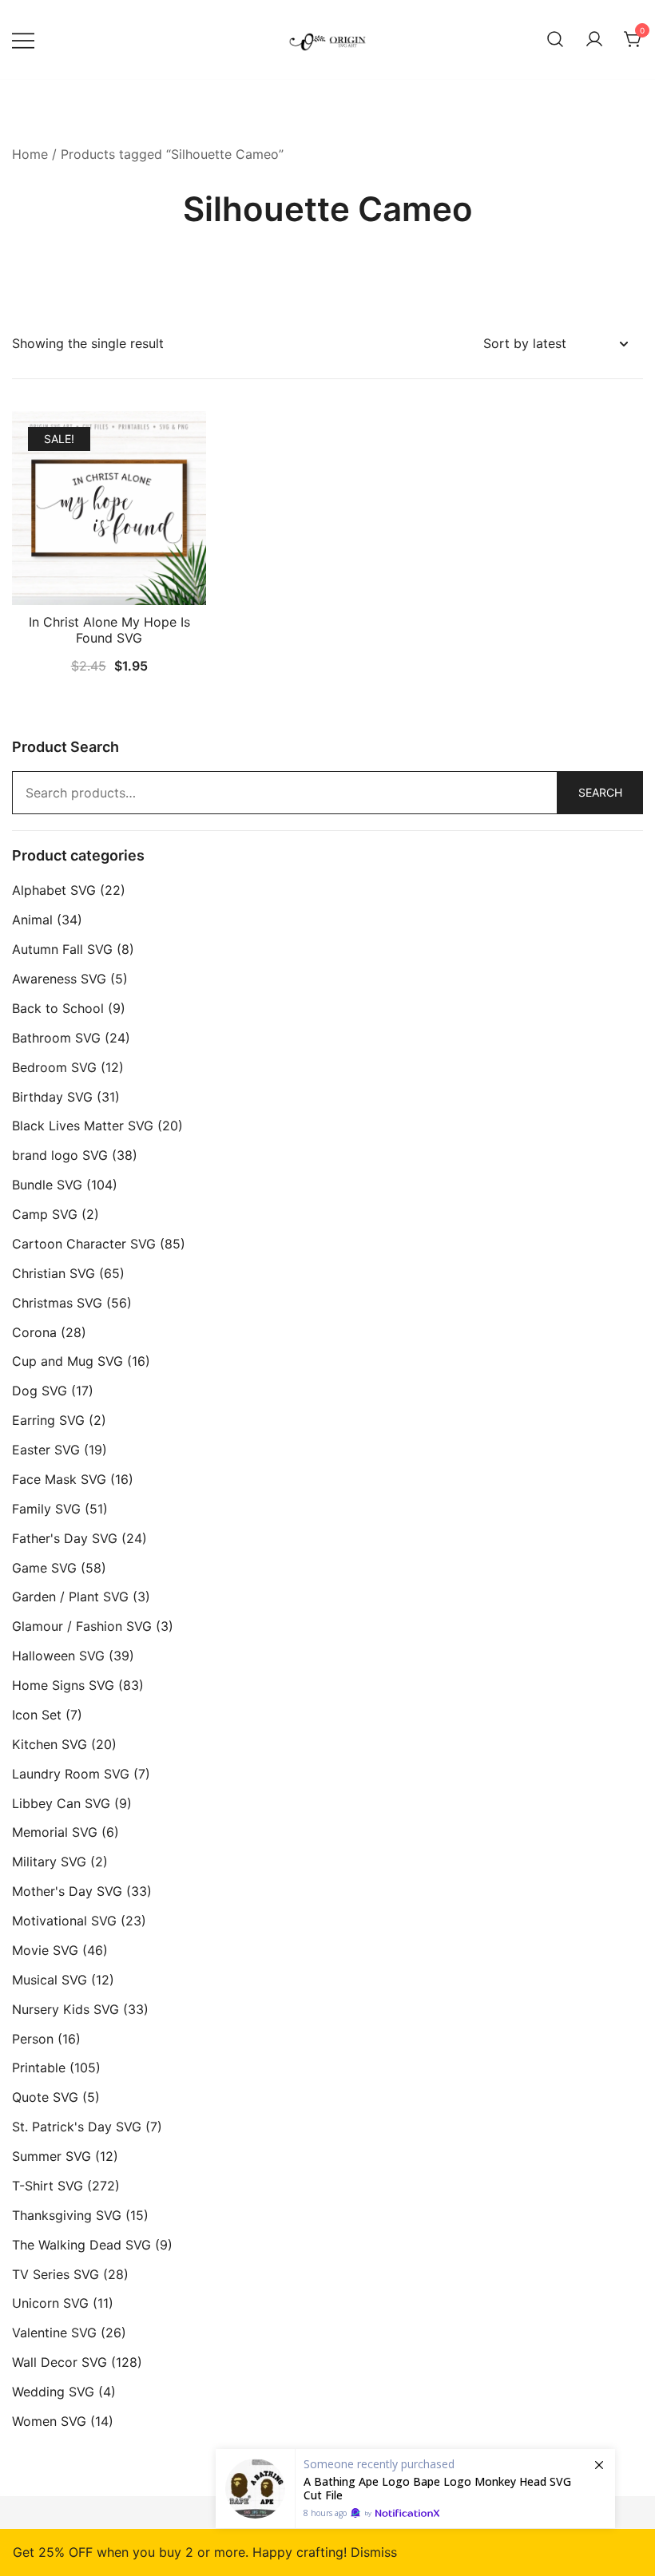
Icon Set (37, 1715)
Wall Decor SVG (60, 2362)
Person (33, 2039)
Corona (34, 1332)
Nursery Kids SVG (65, 2009)
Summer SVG (52, 2156)
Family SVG (46, 1509)
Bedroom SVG (54, 1067)
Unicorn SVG (50, 2303)
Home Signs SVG (63, 1685)
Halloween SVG (58, 1656)
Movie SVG (45, 1950)
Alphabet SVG (54, 890)
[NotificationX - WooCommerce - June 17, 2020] (415, 2489)
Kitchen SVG (50, 1744)
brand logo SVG (60, 1155)
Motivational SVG (64, 1921)
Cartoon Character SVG (84, 1244)
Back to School (58, 1008)
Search (600, 792)
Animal (32, 920)
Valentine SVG (54, 2333)
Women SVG (49, 2421)
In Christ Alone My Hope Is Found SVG (109, 629)
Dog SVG (40, 1391)
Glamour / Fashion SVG (82, 1626)
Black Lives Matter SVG (83, 1126)
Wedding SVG (53, 2392)
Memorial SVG (55, 1832)
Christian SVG (54, 1273)
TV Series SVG (56, 2274)
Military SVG (49, 1862)
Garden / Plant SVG (70, 1597)
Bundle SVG (47, 1185)
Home (30, 154)
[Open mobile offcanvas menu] (23, 40)
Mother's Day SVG (67, 1891)
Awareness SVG (59, 979)
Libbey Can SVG (61, 1803)
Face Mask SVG (59, 1479)
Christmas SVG (57, 1303)
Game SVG (44, 1568)
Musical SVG (50, 1980)
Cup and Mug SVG (67, 1361)
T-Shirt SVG (48, 2186)
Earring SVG (48, 1420)
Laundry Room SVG (71, 1774)
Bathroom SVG (56, 1038)
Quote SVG (45, 2097)
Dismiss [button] (374, 2552)
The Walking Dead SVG (81, 2245)
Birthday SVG (52, 1097)
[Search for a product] (555, 40)
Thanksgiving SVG (67, 2215)
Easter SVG (46, 1450)
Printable (39, 2068)
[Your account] (594, 40)
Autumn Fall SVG (62, 949)
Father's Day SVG (65, 1538)
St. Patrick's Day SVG (77, 2127)
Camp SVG (45, 1214)
